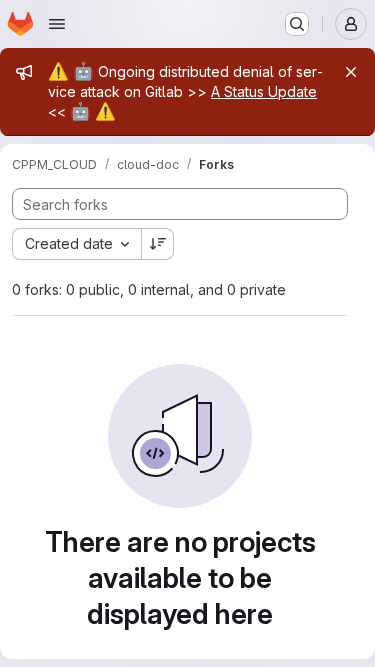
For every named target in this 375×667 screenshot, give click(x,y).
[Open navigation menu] (57, 24)
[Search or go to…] (297, 24)
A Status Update (264, 91)
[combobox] (76, 244)
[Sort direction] (158, 244)
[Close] (351, 72)
